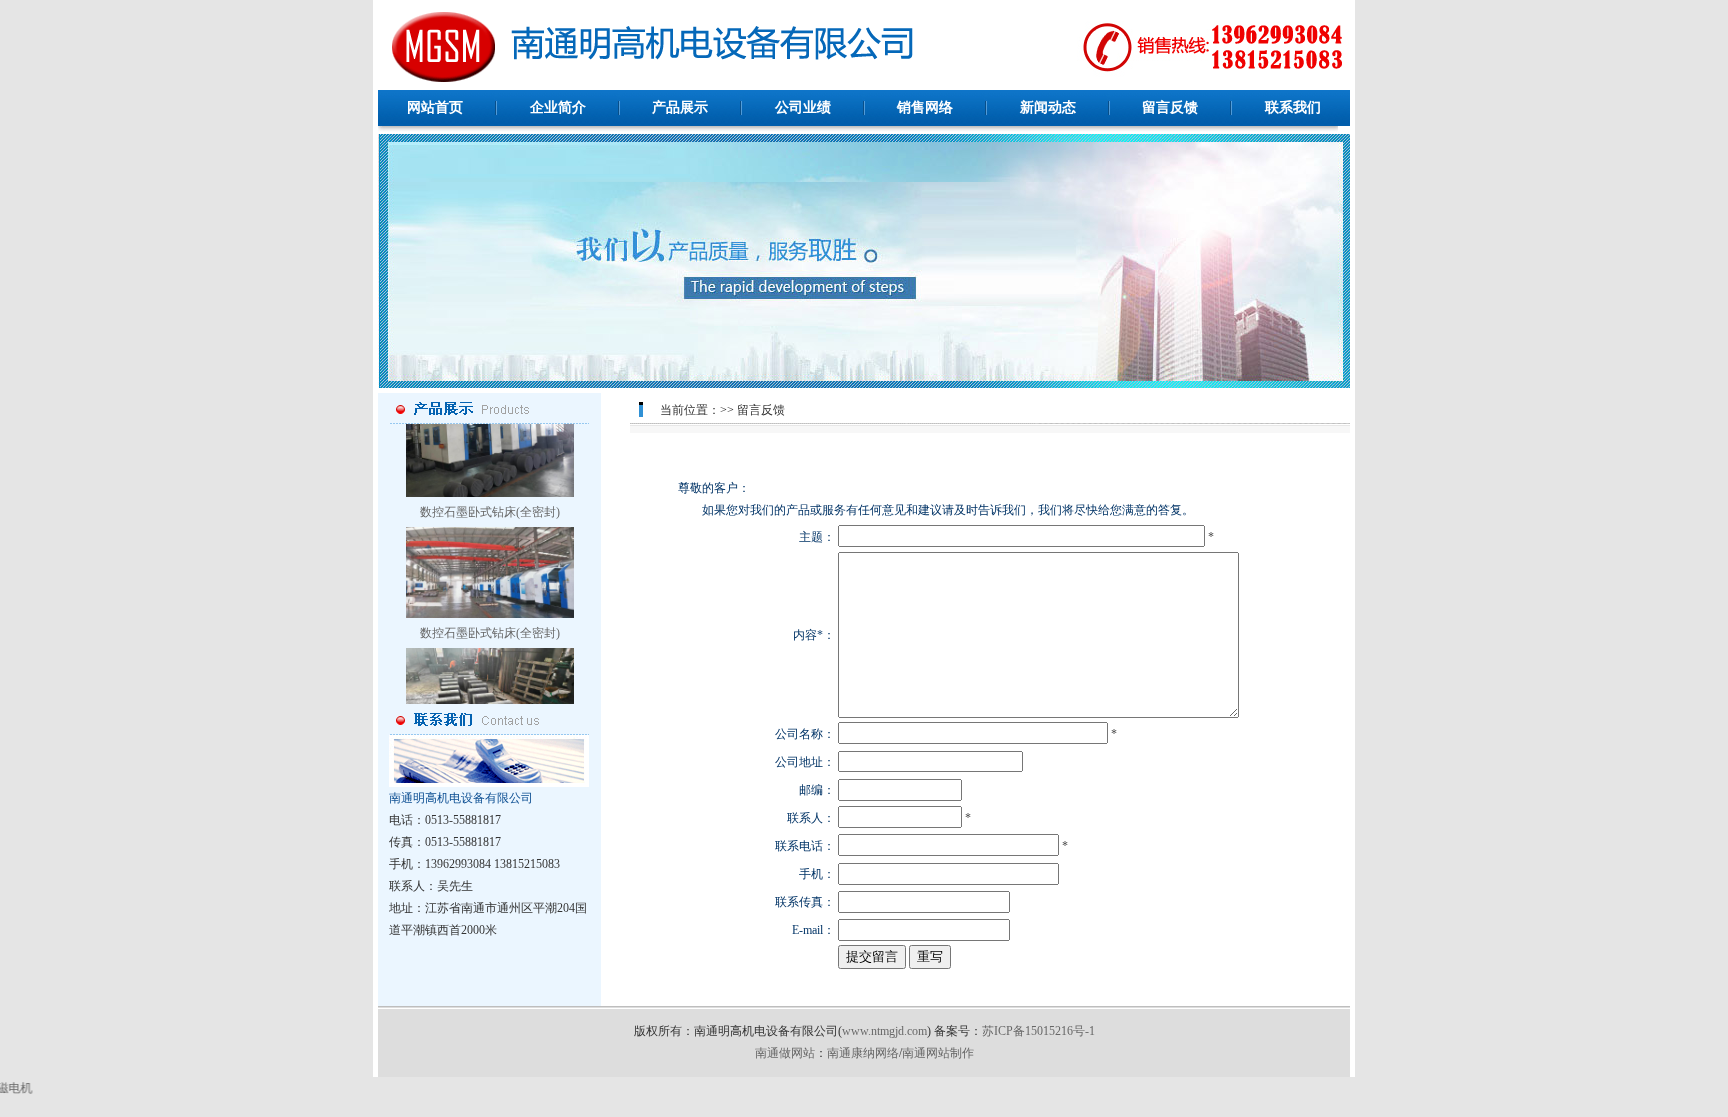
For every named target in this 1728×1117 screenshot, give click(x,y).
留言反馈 (1170, 107)
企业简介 (558, 107)
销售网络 (925, 107)
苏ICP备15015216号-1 (1038, 1031)
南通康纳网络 (863, 1053)
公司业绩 (803, 107)
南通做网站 (785, 1053)
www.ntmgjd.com (884, 1031)
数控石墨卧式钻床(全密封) (490, 484)
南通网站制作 (938, 1053)
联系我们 (1293, 107)
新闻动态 (1048, 107)
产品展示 (680, 107)
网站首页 (435, 107)
